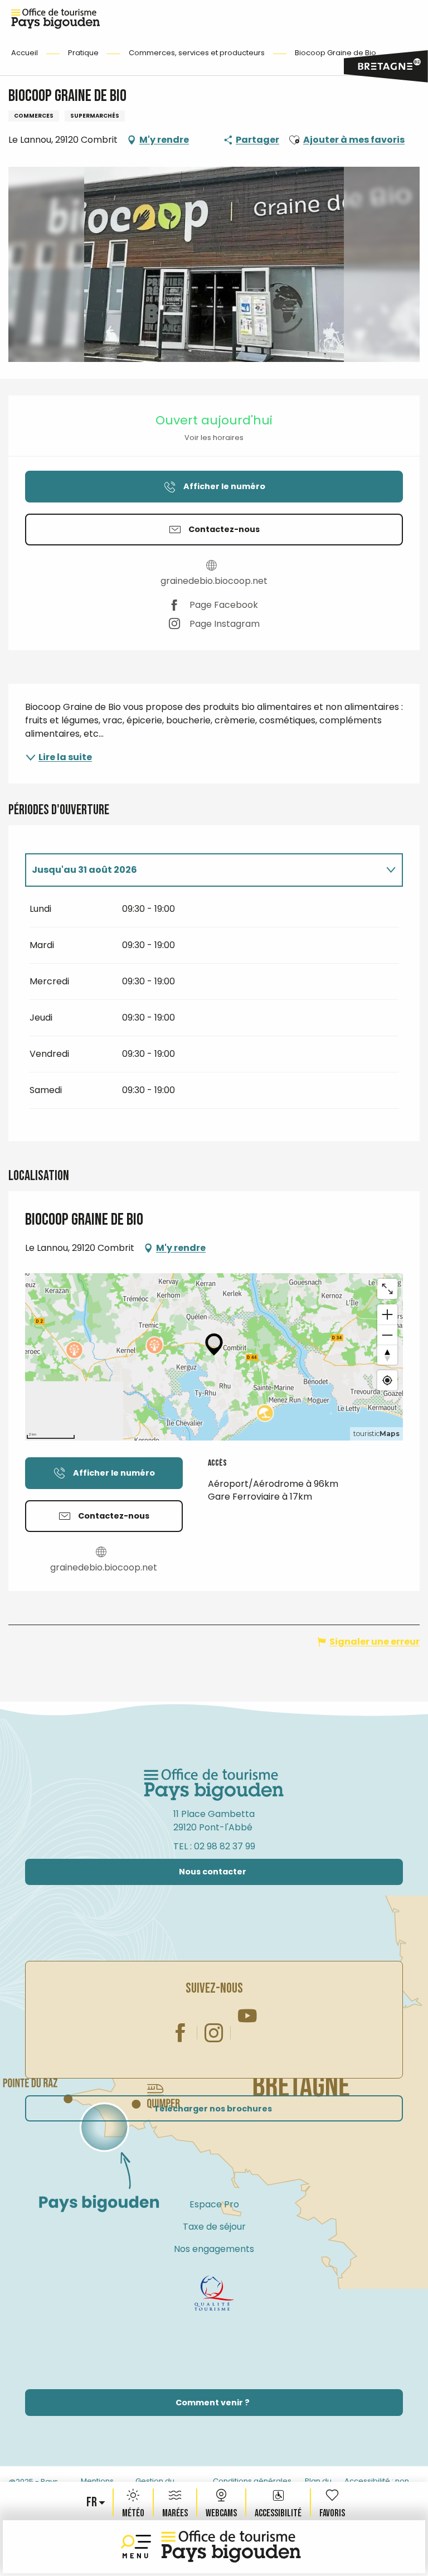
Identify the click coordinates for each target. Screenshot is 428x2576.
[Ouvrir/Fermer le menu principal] (138, 2547)
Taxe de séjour (214, 2227)
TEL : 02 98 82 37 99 (214, 1846)
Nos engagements (214, 2249)
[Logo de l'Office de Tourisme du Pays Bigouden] (214, 1785)
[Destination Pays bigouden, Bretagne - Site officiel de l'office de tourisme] (231, 2547)
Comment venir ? (213, 2403)
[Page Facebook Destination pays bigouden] (181, 2033)
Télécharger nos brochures (213, 2109)
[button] (93, 2502)
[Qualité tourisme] (214, 2293)
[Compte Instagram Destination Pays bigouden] (214, 2033)
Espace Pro (214, 2204)
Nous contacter (213, 1872)
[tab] (203, 870)
